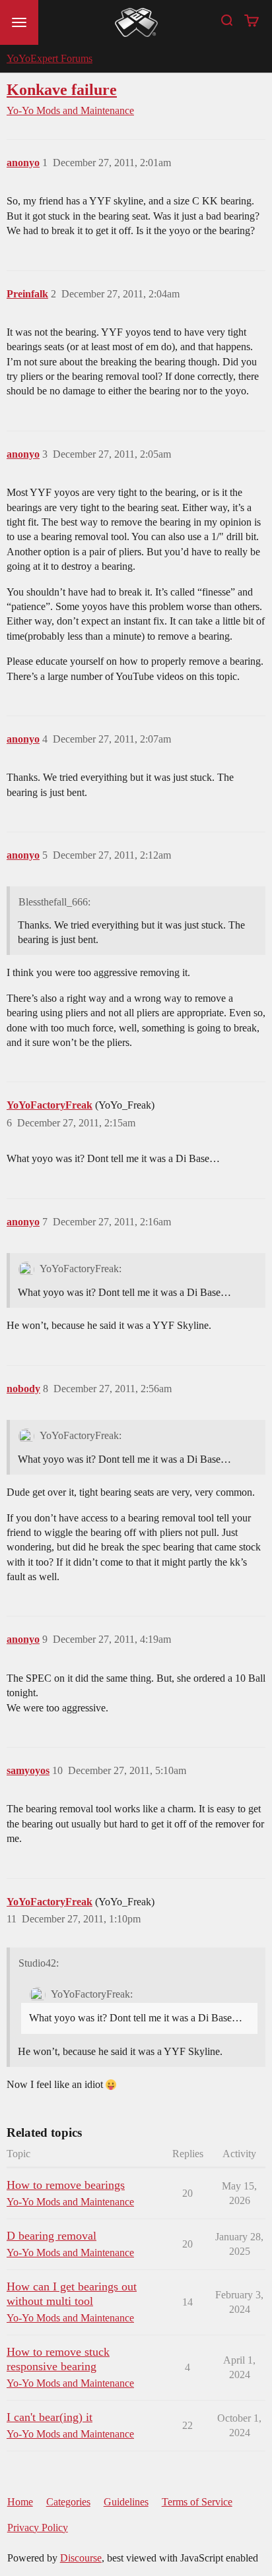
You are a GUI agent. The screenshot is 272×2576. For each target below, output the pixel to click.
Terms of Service (197, 2502)
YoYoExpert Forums (50, 58)
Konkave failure (62, 89)
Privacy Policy (38, 2528)
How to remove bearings (66, 2185)
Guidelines (126, 2502)
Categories (68, 2502)
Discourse (81, 2558)
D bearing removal (51, 2236)
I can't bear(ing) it (50, 2417)
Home (20, 2502)
